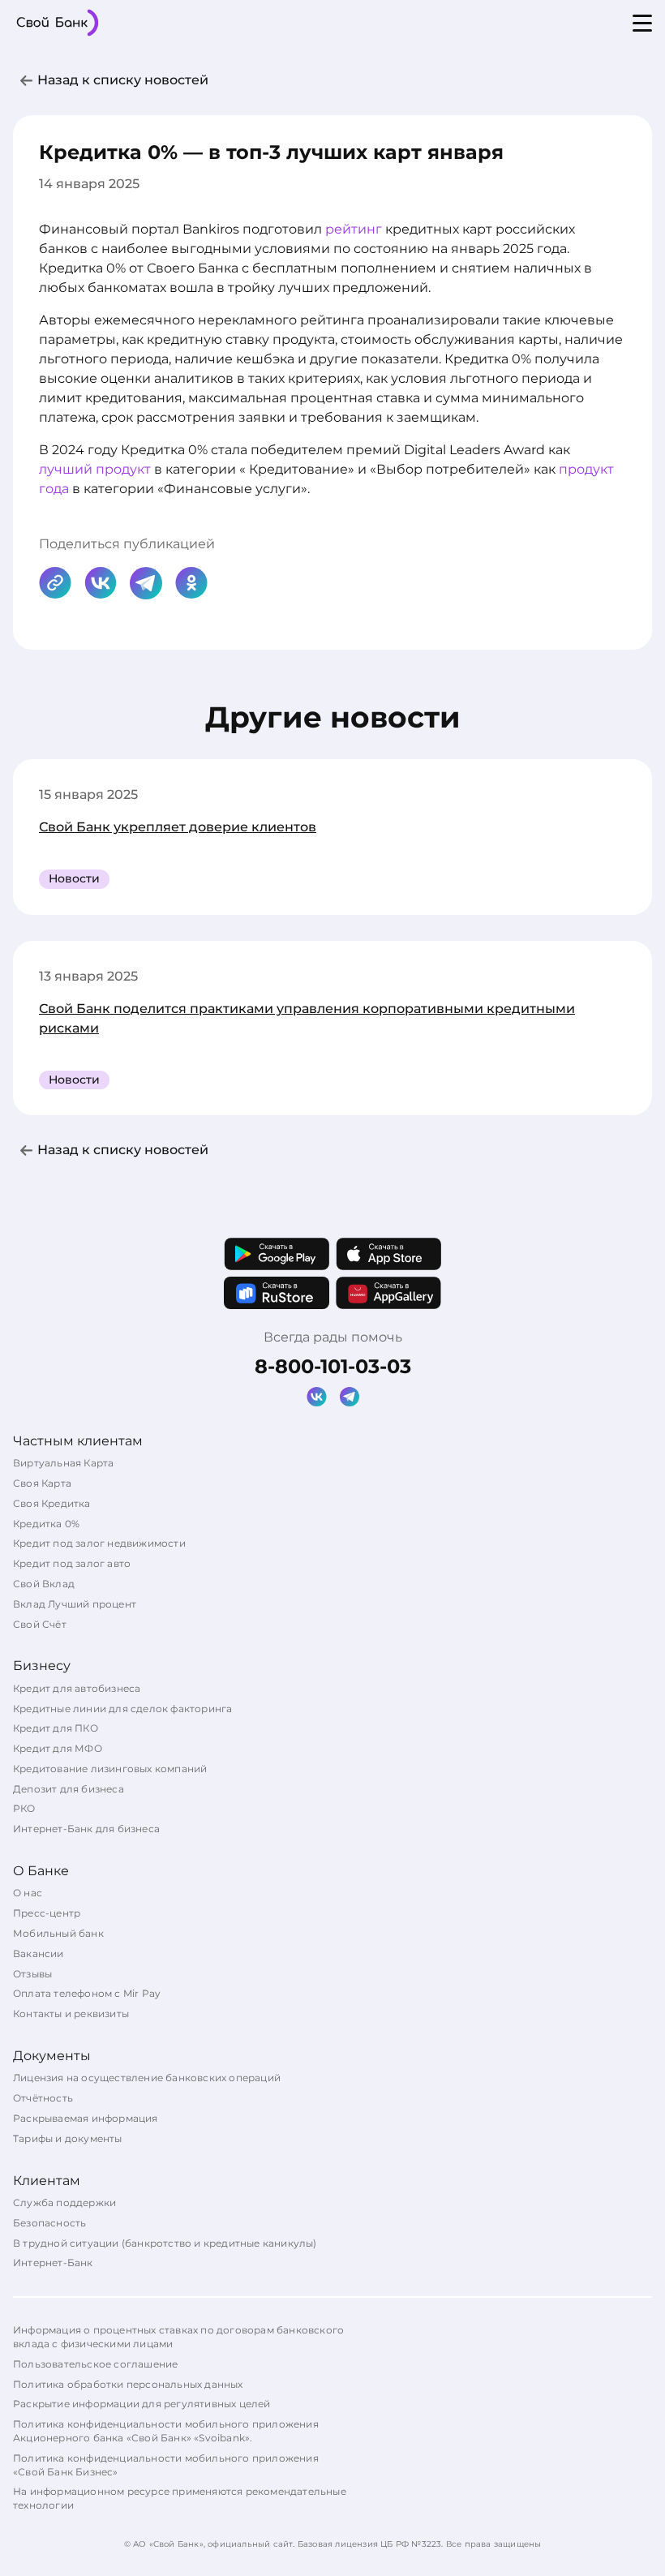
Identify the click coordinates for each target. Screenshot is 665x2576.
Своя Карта (42, 1483)
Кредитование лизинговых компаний (110, 1769)
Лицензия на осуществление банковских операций (147, 2078)
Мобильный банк (58, 1933)
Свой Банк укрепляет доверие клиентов (178, 827)
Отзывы (32, 1974)
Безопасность (49, 2223)
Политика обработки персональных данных (128, 2384)
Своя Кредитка (52, 1503)
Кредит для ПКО (56, 1728)
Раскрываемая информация (86, 2118)
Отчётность (43, 2098)
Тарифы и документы (68, 2138)
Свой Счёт (40, 1624)
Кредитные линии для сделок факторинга (122, 1709)
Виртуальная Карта (63, 1463)
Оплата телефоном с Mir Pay (87, 1993)
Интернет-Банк (53, 2263)
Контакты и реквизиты (71, 2014)
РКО (24, 1808)
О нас (28, 1893)
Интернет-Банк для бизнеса (86, 1829)
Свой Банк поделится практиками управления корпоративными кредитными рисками (307, 1018)
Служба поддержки (64, 2202)
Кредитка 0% (46, 1524)
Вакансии (39, 1953)
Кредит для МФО (58, 1748)
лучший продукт (95, 469)
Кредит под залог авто (72, 1563)
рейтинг (354, 229)
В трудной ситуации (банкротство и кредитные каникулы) (165, 2243)
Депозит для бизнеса (69, 1789)
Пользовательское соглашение (95, 2364)
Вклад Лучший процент (75, 1604)
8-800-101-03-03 (333, 1366)
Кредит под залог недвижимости (99, 1543)
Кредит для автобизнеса (77, 1688)
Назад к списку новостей (123, 80)
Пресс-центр (47, 1913)
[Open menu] (642, 23)
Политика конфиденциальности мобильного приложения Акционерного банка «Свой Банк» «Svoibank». (166, 2431)
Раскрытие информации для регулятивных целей (142, 2404)
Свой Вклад (44, 1584)
